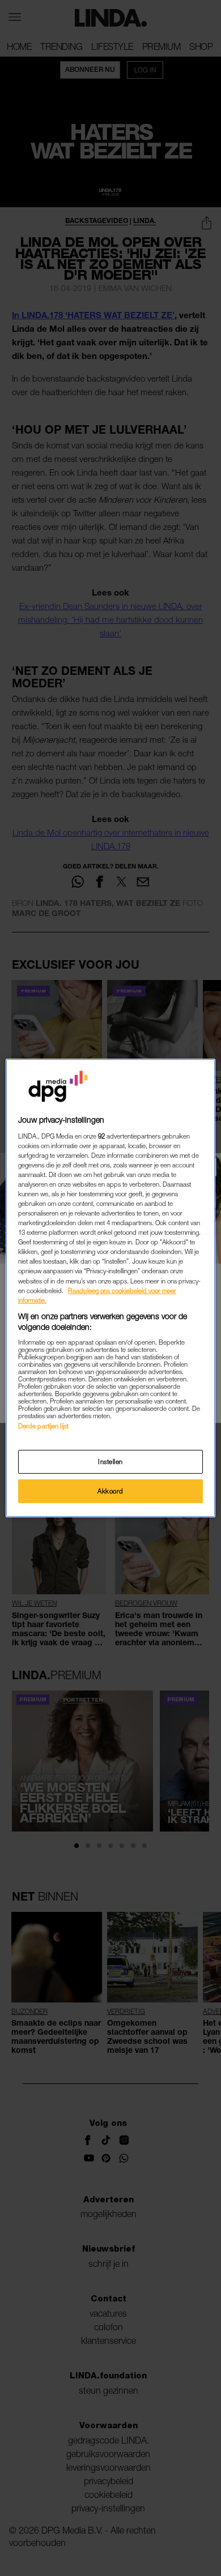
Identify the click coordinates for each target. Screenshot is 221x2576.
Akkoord (110, 1491)
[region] (111, 1288)
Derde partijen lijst (43, 1426)
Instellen (110, 1462)
